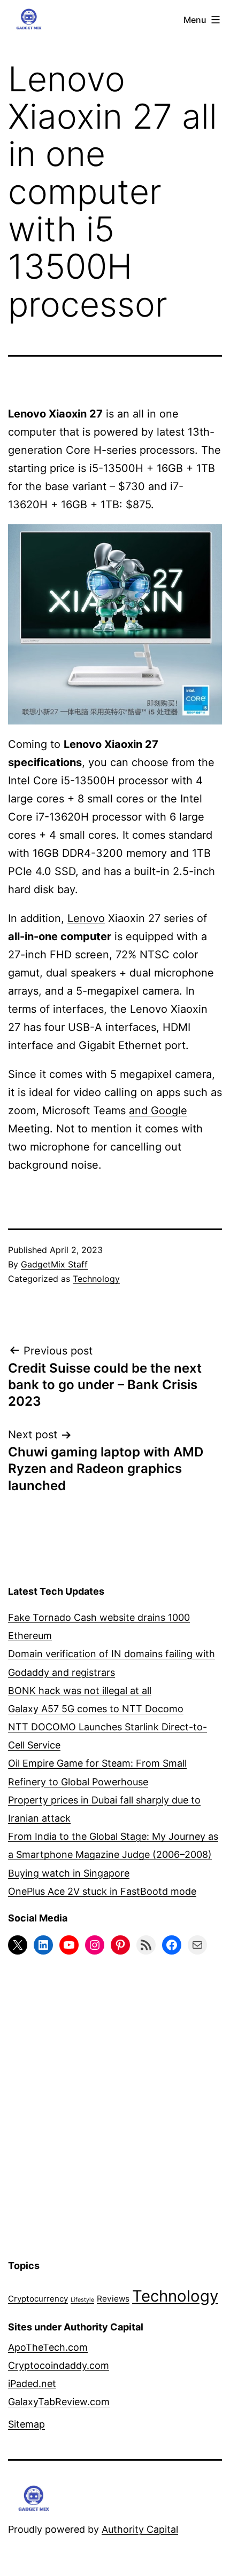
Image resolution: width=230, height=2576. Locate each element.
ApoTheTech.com (48, 2347)
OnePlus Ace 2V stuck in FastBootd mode (102, 1891)
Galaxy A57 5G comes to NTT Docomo (96, 1709)
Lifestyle (82, 2300)
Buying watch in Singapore (69, 1873)
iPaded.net (32, 2384)
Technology (96, 1279)
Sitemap (26, 2424)
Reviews (113, 2299)
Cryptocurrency (38, 2299)
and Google (158, 1110)
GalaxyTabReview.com (59, 2402)
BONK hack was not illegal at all (80, 1691)
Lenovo (86, 918)
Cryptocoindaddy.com (59, 2365)
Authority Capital (140, 2529)
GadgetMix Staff (54, 1264)
